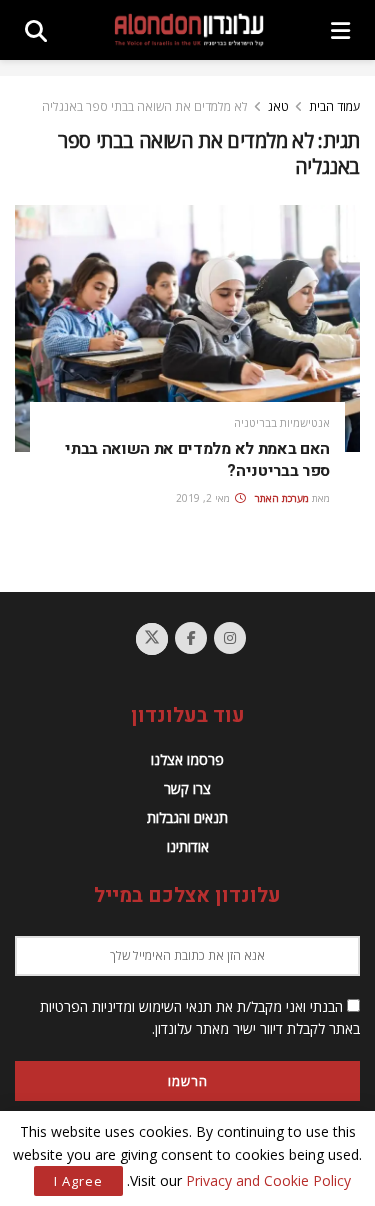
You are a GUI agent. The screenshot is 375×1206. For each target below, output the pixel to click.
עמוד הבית (334, 106)
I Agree (78, 1181)
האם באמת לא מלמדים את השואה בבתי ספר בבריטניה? (197, 460)
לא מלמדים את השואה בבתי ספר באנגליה (145, 106)
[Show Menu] (340, 30)
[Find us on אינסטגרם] (230, 638)
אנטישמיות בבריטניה (282, 422)
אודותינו (188, 846)
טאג (278, 106)
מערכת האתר (282, 498)
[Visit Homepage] (189, 29)
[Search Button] (36, 30)
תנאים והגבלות (187, 817)
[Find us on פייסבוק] (191, 638)
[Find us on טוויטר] (152, 639)
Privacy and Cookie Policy (268, 1180)
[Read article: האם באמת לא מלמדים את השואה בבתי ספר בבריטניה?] (187, 328)
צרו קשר (187, 788)
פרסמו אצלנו (187, 759)
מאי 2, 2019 (204, 498)
